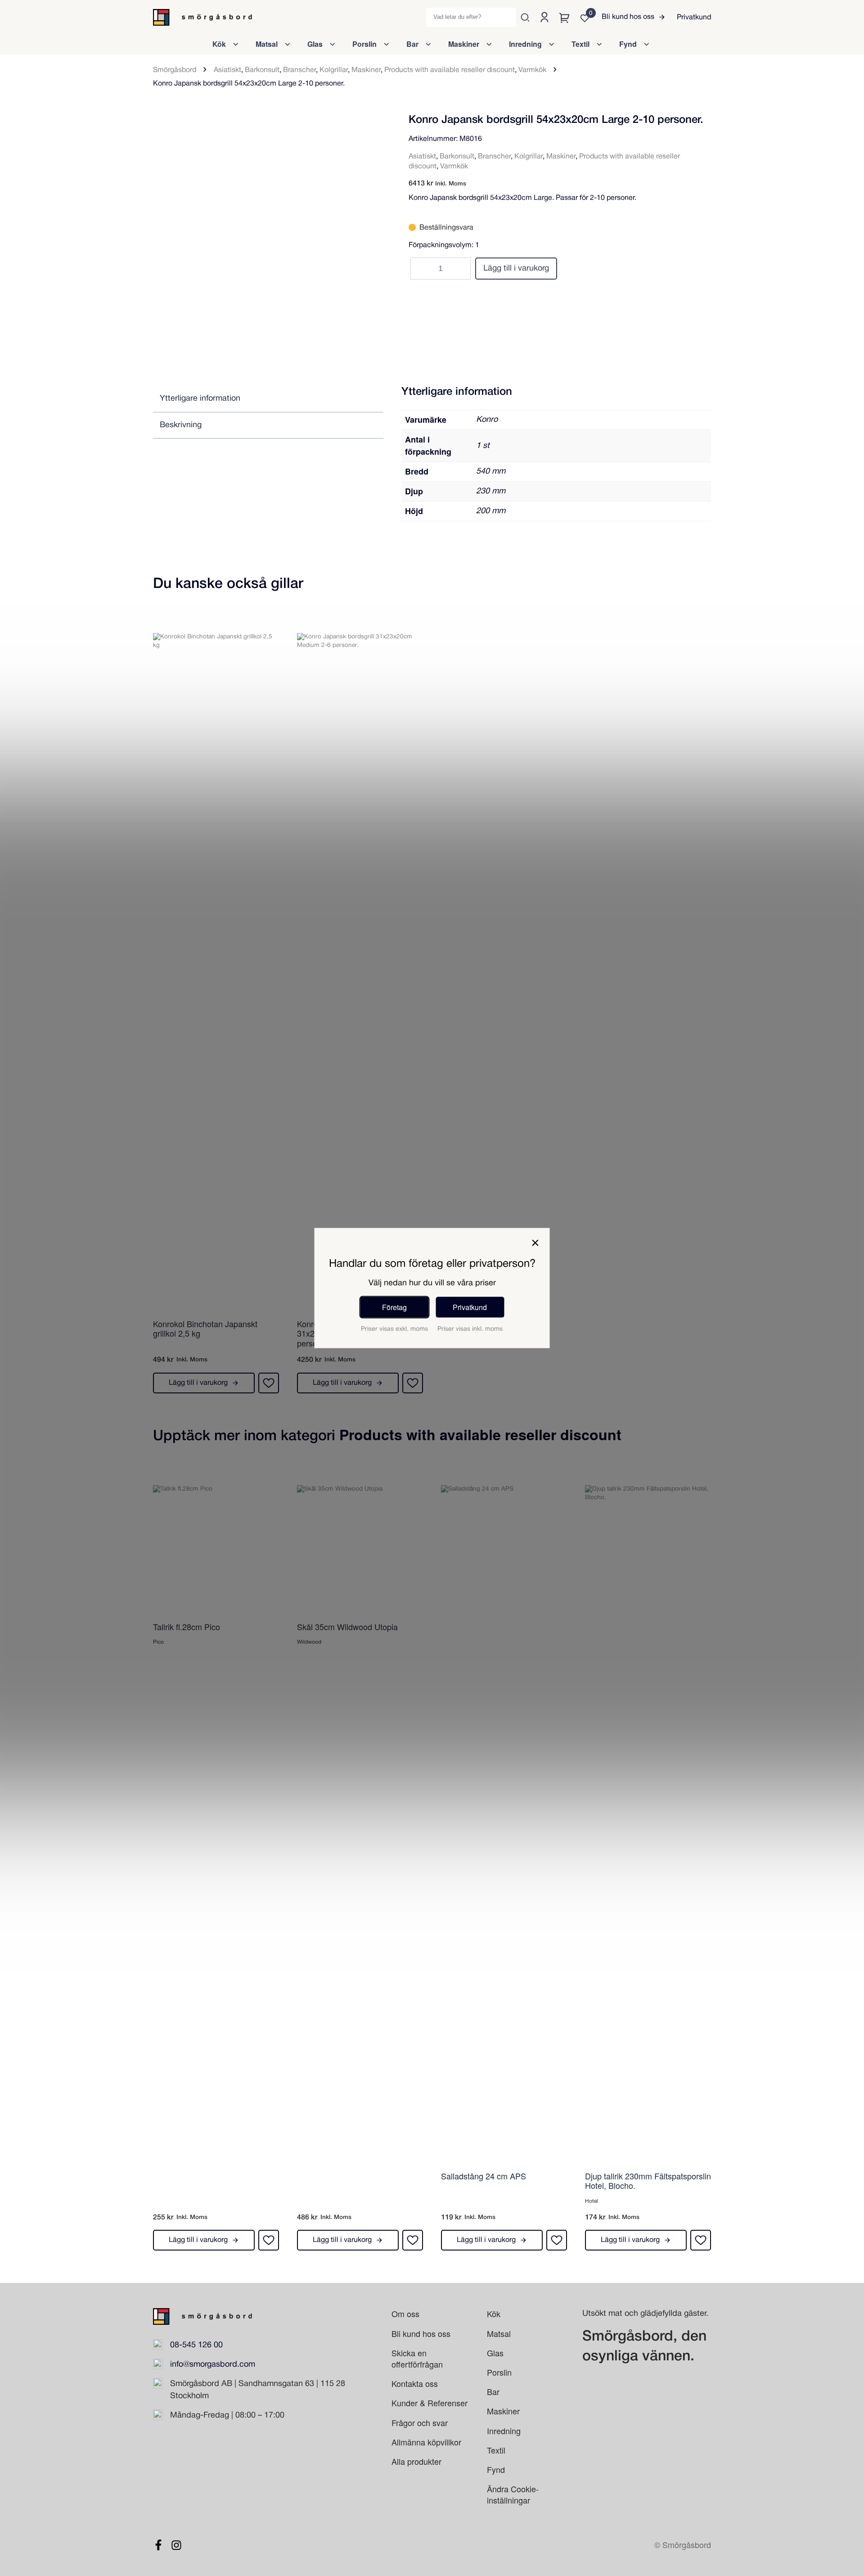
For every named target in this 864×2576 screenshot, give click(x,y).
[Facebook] (158, 2545)
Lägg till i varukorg (516, 269)
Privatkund (694, 18)
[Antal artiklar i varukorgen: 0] (565, 17)
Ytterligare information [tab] (200, 399)
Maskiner (366, 70)
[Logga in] (544, 17)
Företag (394, 1307)
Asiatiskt (227, 70)
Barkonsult (262, 70)
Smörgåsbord (175, 70)
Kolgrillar (334, 70)
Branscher (299, 70)
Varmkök (532, 70)
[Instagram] (176, 2545)
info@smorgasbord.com (213, 2365)
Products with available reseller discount (450, 70)
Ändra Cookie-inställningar (513, 2494)
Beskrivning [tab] (181, 425)
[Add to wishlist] (373, 124)
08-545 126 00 (196, 2345)
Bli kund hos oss (628, 17)
